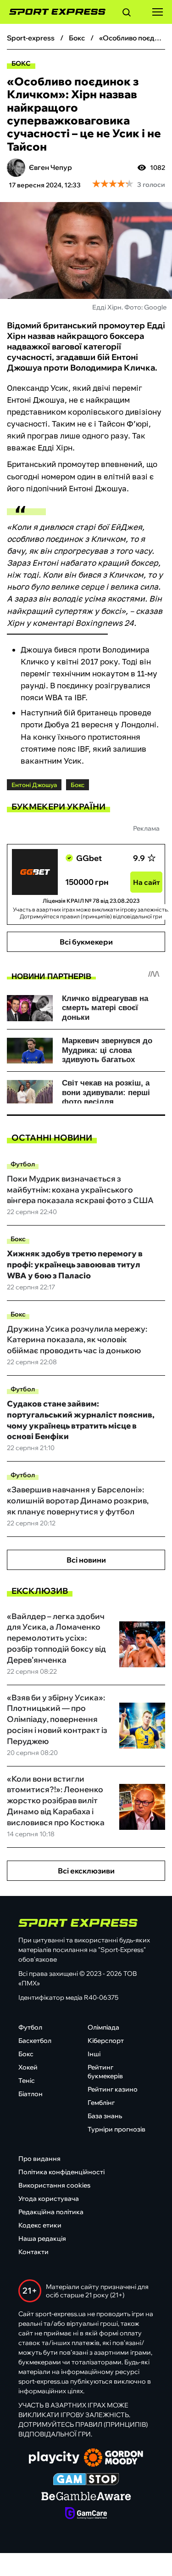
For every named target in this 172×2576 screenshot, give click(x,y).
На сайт (147, 882)
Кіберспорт (106, 2041)
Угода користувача (49, 2199)
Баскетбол (35, 2041)
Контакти (33, 2252)
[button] (127, 14)
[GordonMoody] (114, 2458)
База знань (105, 2116)
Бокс (21, 63)
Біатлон (31, 2094)
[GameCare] (86, 2514)
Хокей (28, 2067)
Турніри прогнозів (117, 2129)
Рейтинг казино (113, 2089)
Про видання (39, 2159)
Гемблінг (101, 2103)
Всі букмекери (86, 942)
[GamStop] (86, 2480)
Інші (94, 2054)
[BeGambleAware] (86, 2497)
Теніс (27, 2081)
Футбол (23, 1164)
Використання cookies (54, 2185)
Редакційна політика (51, 2212)
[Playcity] (54, 2458)
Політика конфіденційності (61, 2172)
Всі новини (86, 1560)
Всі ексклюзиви (86, 1871)
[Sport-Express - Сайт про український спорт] (53, 12)
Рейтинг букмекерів (105, 2072)
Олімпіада (103, 2027)
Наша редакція (42, 2239)
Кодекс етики (40, 2225)
